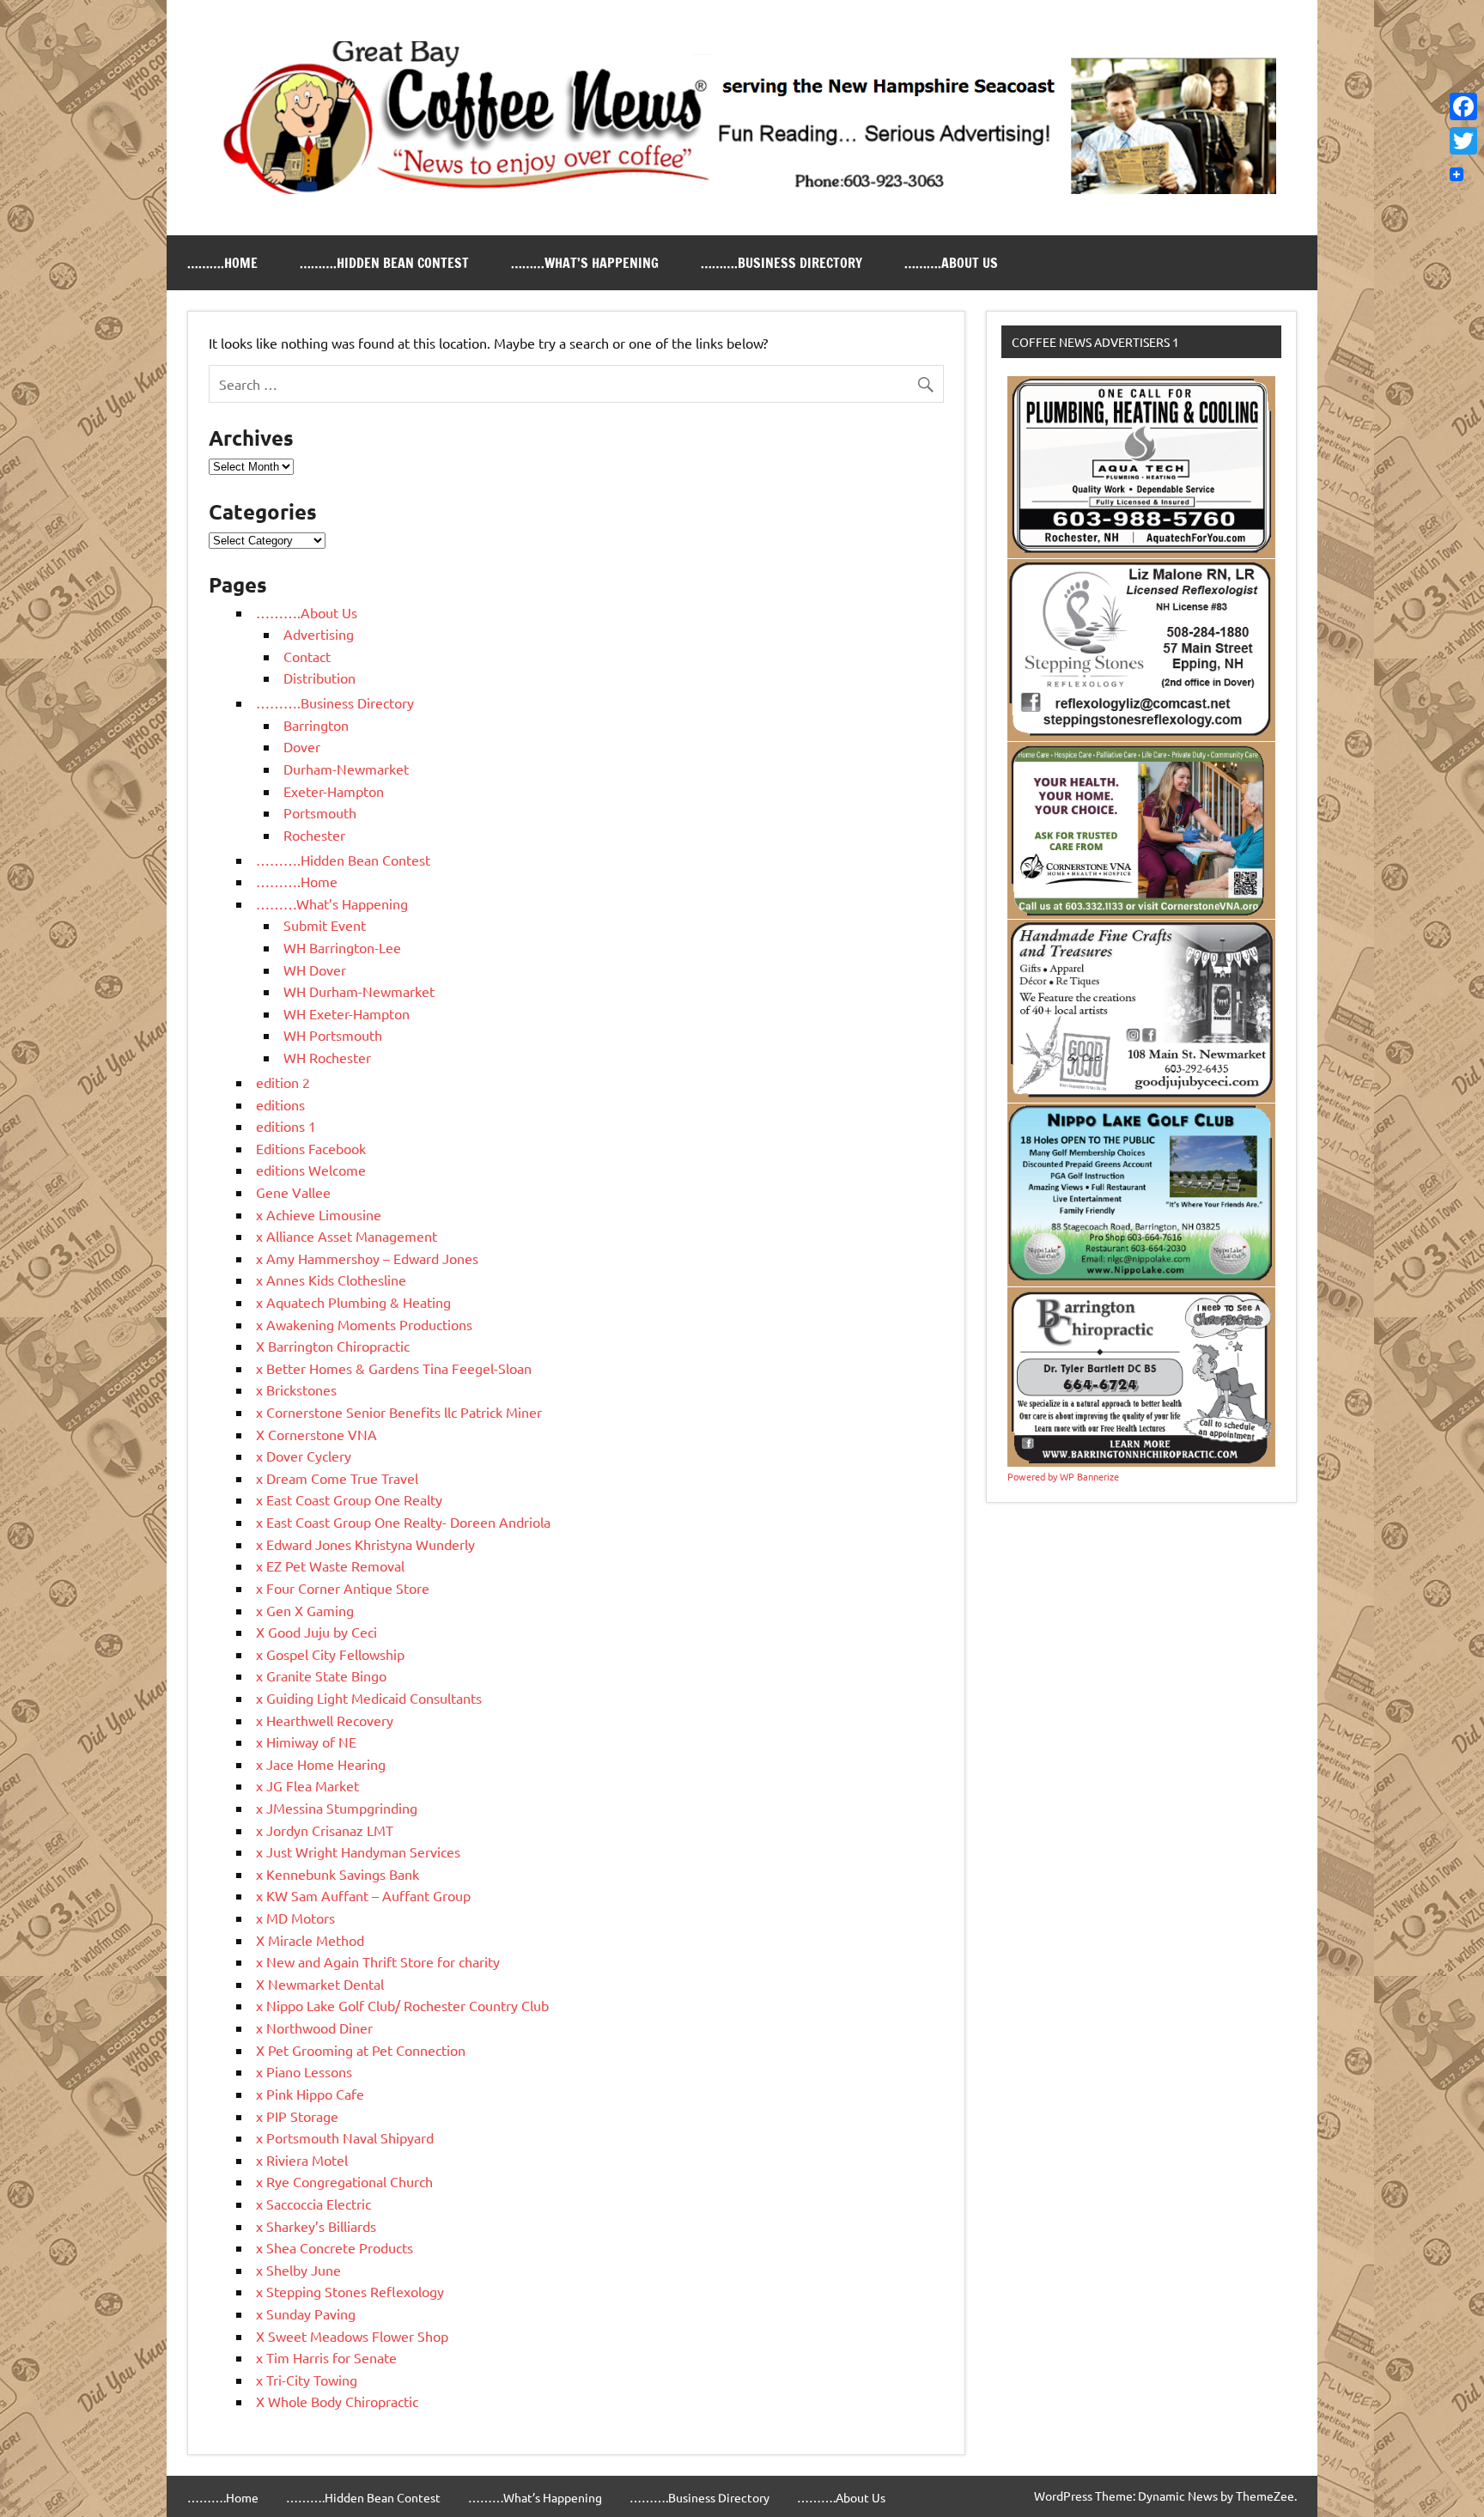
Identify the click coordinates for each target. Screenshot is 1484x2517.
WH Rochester (327, 1057)
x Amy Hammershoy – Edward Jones (367, 1258)
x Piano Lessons (304, 2071)
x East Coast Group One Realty (349, 1499)
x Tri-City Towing (307, 2380)
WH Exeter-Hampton (347, 1013)
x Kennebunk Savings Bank (338, 1874)
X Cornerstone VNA (316, 1434)
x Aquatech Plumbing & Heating (353, 1302)
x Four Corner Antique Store (343, 1588)
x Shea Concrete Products (335, 2247)
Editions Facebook (311, 1148)
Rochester (314, 835)
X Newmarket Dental (320, 1984)
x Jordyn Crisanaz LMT (325, 1830)
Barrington (316, 725)
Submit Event (325, 925)
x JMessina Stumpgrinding (337, 1808)
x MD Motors (295, 1918)
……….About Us (951, 263)
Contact (307, 656)
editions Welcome (311, 1170)
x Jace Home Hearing (321, 1764)
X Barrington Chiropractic (333, 1346)
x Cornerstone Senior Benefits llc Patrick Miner (399, 1412)
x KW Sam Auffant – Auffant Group (363, 1895)
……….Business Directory (782, 263)
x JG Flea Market (307, 1785)
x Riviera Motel (302, 2160)
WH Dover (315, 970)
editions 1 (286, 1126)
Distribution (319, 678)
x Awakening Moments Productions (364, 1324)
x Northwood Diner (314, 2028)
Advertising (319, 634)
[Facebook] (1463, 106)
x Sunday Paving (306, 2313)
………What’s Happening (585, 263)
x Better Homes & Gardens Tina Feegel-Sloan (394, 1368)
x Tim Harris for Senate (326, 2357)
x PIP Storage (297, 2116)
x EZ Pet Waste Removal (330, 1566)
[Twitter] (1463, 141)
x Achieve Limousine (319, 1214)
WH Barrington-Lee (342, 947)
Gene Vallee (293, 1192)
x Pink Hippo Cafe (310, 2094)
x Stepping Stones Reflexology (350, 2291)
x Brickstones (296, 1389)
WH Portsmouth (333, 1035)
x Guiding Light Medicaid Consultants (369, 1698)
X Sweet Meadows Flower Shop (352, 2336)
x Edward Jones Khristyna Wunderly (365, 1544)
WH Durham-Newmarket (359, 991)
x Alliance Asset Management (347, 1236)
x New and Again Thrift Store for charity (378, 1961)
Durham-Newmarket (346, 769)
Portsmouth (320, 812)
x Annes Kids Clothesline (331, 1280)
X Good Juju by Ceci (316, 1632)
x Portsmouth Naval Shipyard (345, 2137)
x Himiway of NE (306, 1742)
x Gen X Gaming (305, 1610)
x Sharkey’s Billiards (316, 2226)
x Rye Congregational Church (344, 2181)
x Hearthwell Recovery (325, 1720)
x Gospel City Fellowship (330, 1654)
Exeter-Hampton (334, 791)
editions (280, 1104)
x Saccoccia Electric (313, 2204)
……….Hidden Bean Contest (384, 263)
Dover (302, 746)
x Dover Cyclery (304, 1456)
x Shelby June (298, 2270)
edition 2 (283, 1082)
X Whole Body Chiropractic (337, 2401)
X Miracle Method (310, 1940)
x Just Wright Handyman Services (358, 1851)
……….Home (222, 263)
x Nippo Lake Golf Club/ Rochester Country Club (402, 2005)
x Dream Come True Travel (337, 1478)
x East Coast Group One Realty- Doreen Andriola (403, 1522)
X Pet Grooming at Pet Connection (361, 2050)
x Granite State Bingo (321, 1675)
